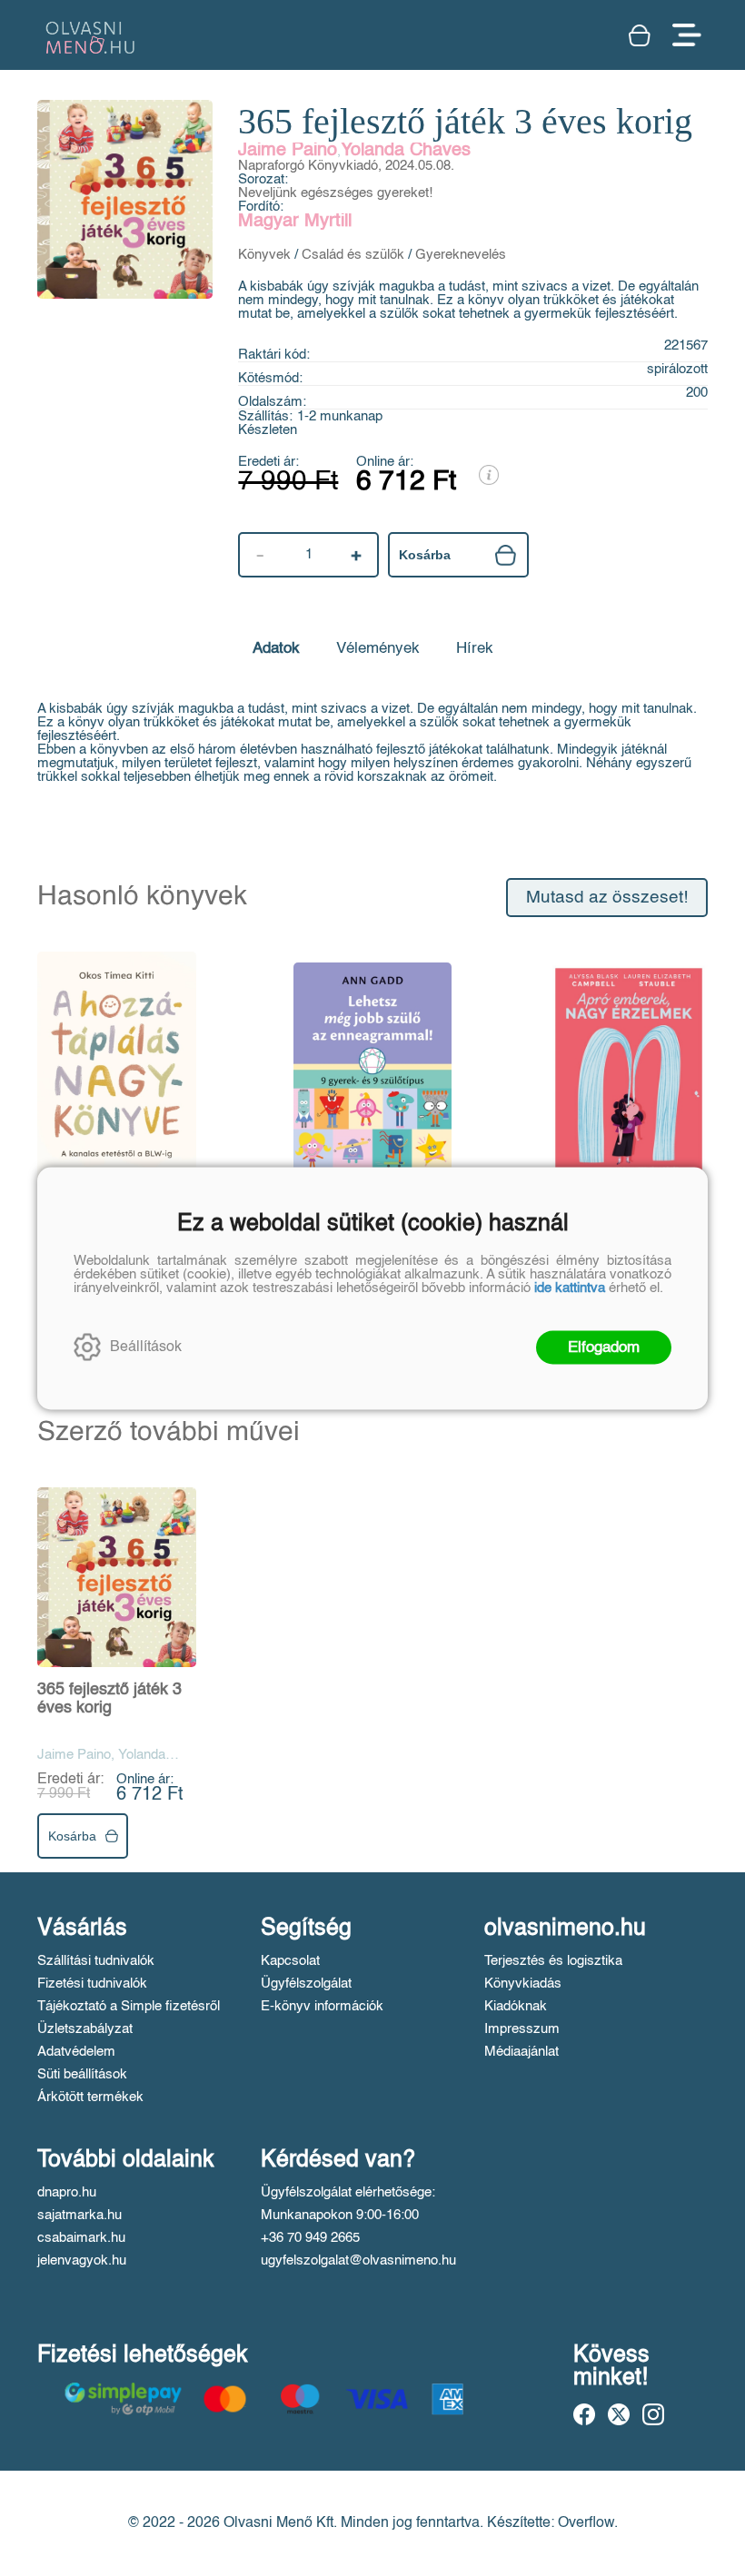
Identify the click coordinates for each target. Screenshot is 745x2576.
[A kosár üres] (641, 35)
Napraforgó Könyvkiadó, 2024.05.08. (346, 166)
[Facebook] (584, 2414)
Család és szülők (353, 255)
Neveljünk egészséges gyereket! (335, 193)
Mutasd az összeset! (607, 898)
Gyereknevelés (461, 255)
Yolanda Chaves (406, 151)
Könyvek (264, 255)
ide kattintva (570, 1287)
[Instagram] (653, 2414)
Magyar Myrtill (295, 222)
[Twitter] (619, 2414)
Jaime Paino (288, 151)
